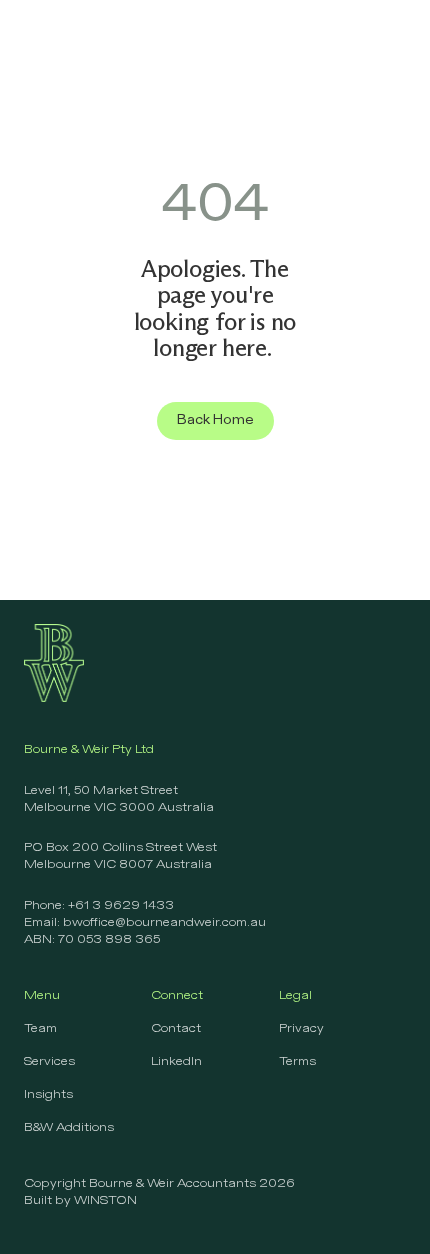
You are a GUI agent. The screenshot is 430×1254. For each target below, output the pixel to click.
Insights (48, 1095)
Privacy (301, 1029)
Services (49, 1062)
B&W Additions (69, 1128)
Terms (297, 1062)
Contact (176, 1029)
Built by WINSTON (80, 1201)
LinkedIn (176, 1062)
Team (40, 1029)
